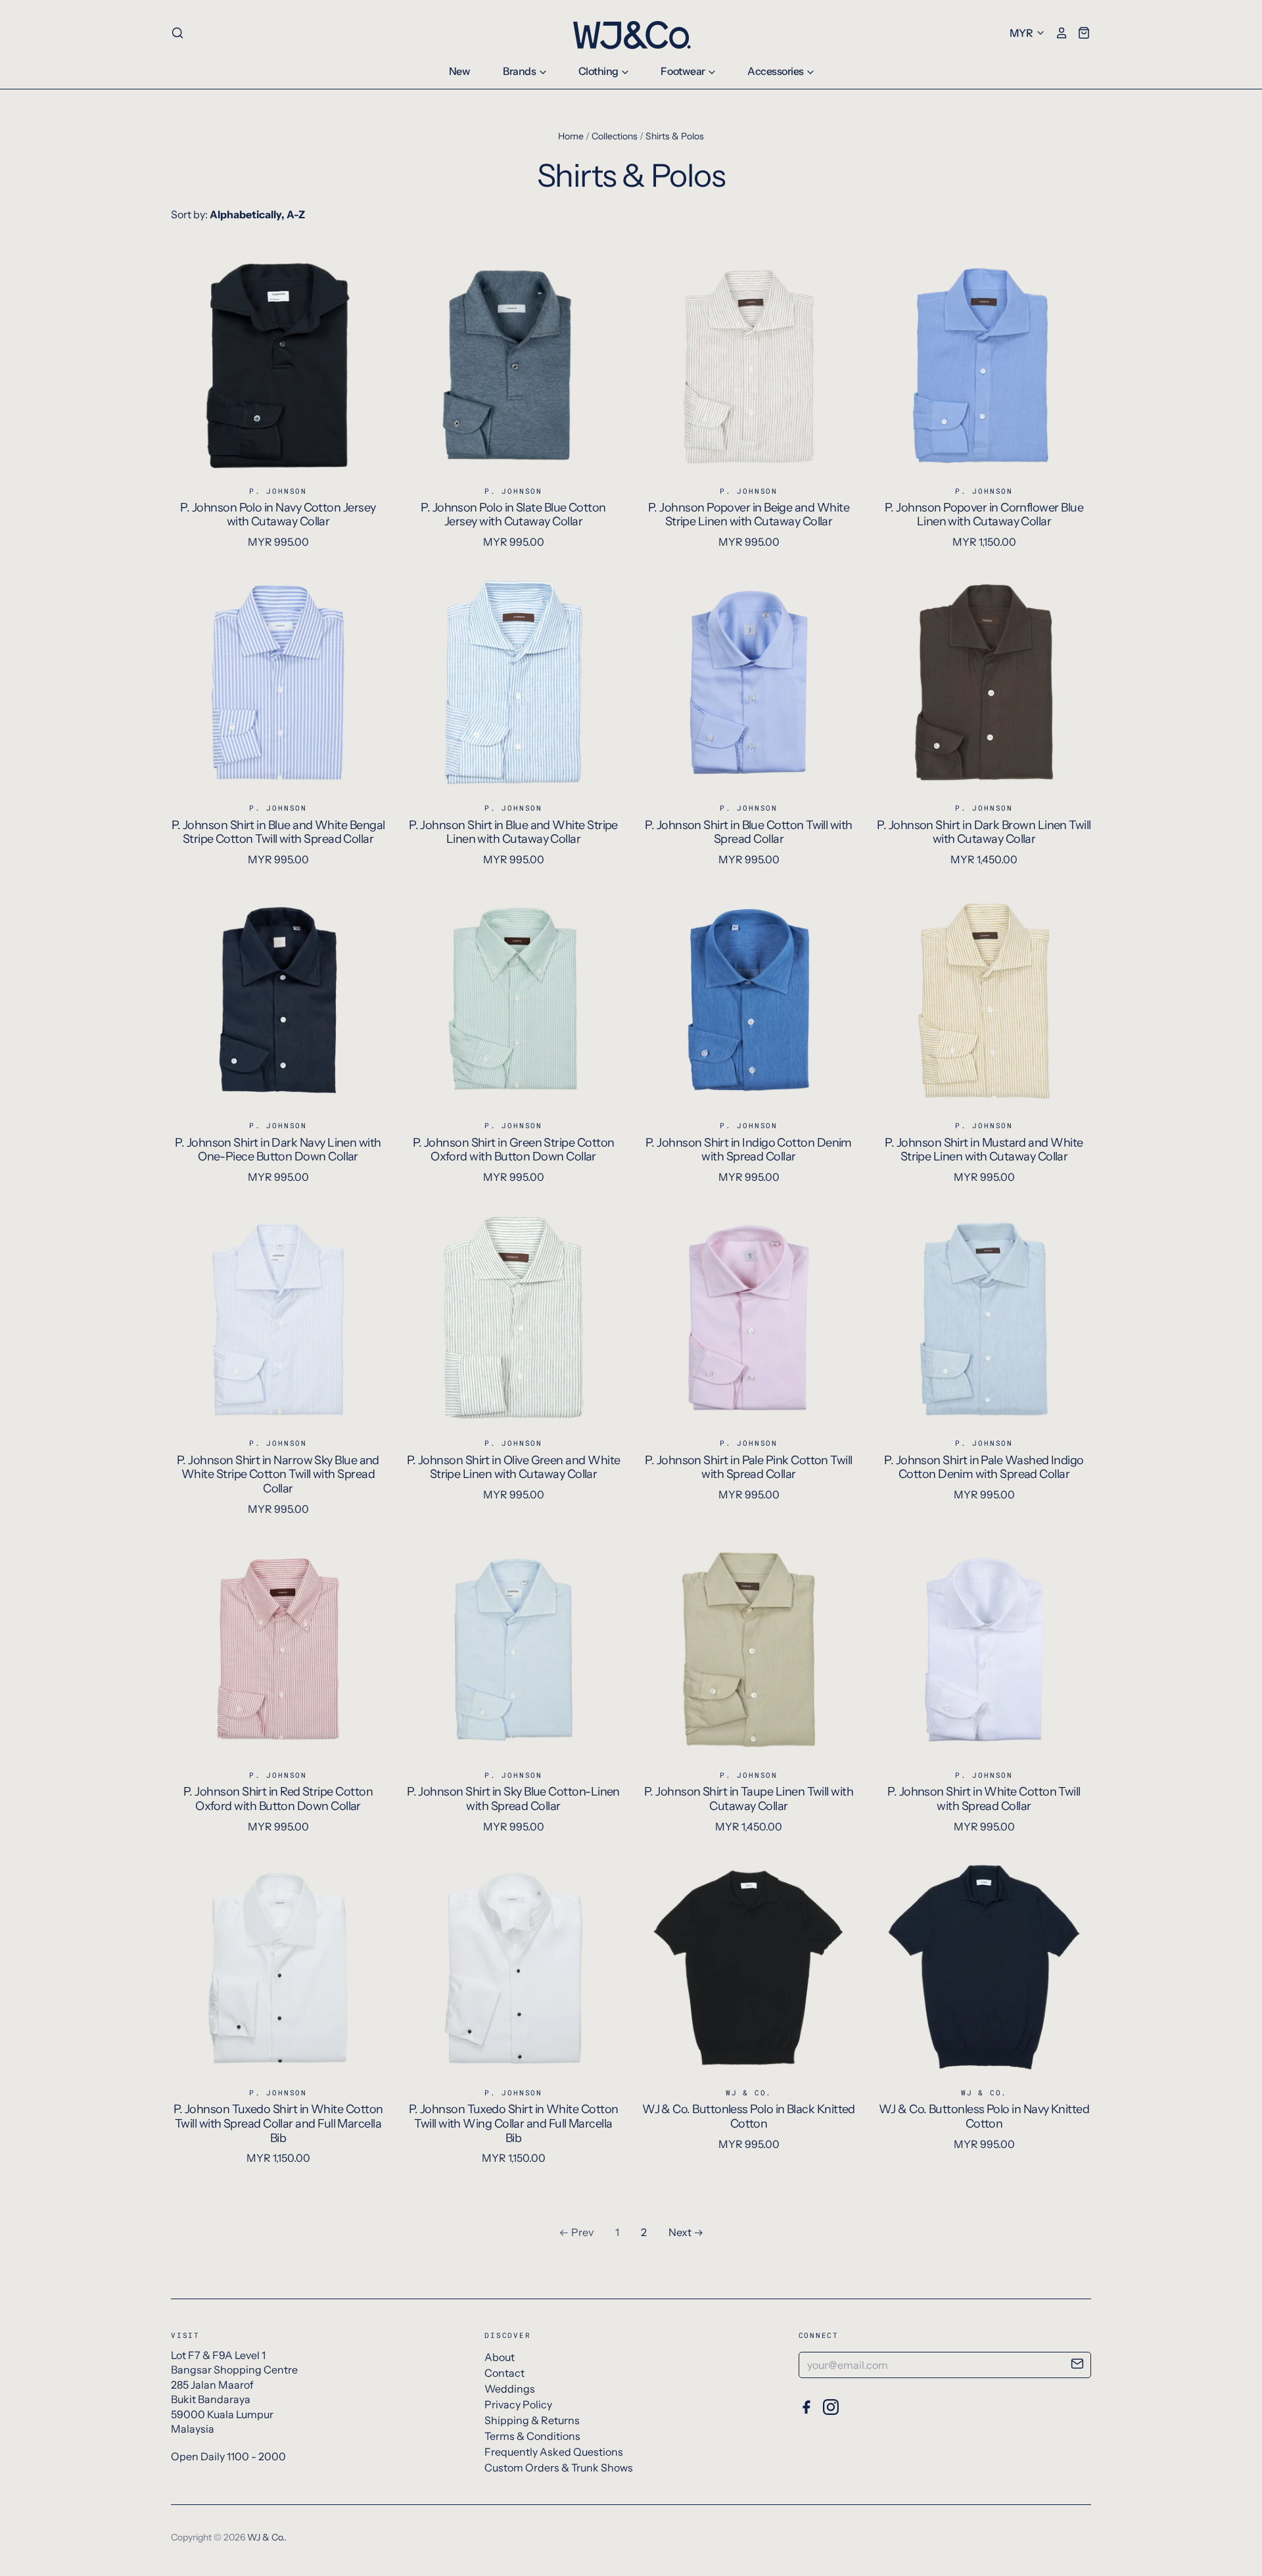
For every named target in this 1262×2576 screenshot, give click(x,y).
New (460, 71)
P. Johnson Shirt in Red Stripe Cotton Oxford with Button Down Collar (278, 1799)
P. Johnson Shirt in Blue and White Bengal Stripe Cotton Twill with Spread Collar (278, 832)
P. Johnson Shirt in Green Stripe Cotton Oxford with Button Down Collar (514, 1150)
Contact (504, 2373)
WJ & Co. (749, 2092)
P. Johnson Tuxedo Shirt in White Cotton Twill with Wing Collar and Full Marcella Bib (514, 2123)
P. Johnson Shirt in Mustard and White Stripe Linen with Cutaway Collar (984, 1150)
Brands (520, 71)
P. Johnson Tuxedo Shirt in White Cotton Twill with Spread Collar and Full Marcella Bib (278, 2123)
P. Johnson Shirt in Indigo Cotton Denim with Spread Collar (749, 1150)
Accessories (776, 71)
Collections (615, 136)
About (500, 2357)
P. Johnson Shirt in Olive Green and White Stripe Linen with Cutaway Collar (514, 1467)
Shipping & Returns (532, 2420)
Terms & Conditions (532, 2436)
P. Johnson (278, 491)
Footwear (684, 71)
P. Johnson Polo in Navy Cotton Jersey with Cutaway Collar (278, 515)
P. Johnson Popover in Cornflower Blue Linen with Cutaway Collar (984, 515)
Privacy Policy (518, 2404)
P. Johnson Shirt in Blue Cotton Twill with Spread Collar (748, 832)
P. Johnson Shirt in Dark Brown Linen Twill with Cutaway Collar (984, 832)
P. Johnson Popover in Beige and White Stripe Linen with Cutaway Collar (749, 515)
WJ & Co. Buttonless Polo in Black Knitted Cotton (749, 2116)
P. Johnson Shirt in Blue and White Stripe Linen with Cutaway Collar (513, 832)
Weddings (510, 2389)
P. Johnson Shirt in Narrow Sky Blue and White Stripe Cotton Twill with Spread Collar (278, 1474)
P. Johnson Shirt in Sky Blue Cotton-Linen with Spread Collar (513, 1799)
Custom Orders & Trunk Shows (559, 2468)
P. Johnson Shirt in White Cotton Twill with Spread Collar (984, 1799)
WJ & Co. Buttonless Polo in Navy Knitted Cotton (984, 2116)
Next (680, 2232)
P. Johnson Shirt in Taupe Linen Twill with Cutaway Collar (749, 1799)
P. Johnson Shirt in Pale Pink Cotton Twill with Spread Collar (748, 1467)
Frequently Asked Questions (554, 2452)
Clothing (599, 71)
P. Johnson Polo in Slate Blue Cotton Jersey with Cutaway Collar (513, 515)
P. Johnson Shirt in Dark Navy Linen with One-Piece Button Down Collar (278, 1150)
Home (571, 136)
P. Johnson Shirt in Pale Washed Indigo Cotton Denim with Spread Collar (984, 1467)
